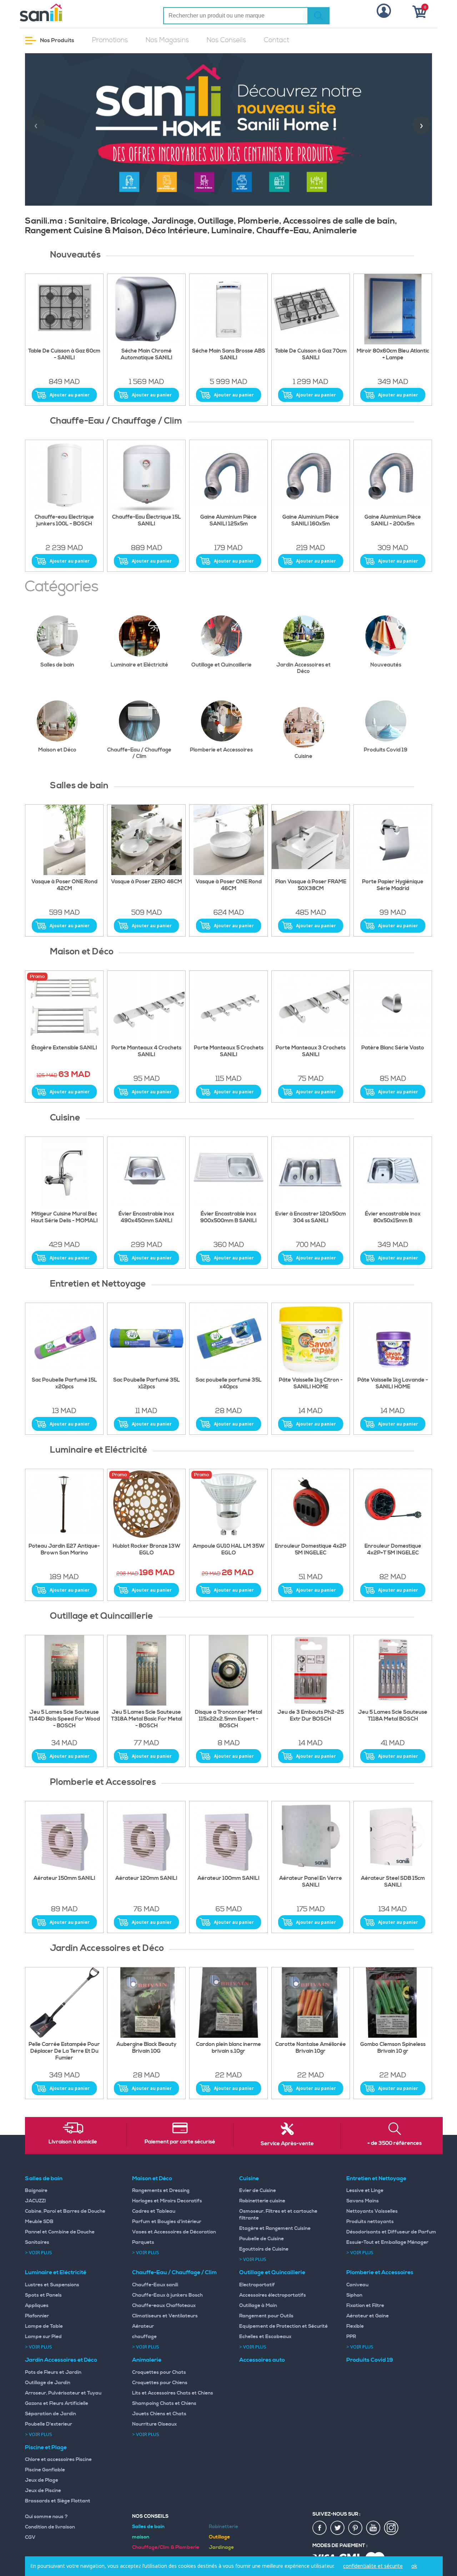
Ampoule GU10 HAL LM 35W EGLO (229, 1550)
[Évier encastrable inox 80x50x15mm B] (393, 1172)
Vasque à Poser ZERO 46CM (147, 882)
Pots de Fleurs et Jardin (53, 2372)
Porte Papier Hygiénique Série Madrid (393, 885)
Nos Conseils (226, 40)
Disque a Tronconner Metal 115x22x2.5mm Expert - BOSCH (228, 1719)
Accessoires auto (262, 2360)
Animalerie (147, 2360)
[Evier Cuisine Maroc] (311, 1172)
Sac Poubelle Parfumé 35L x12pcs (147, 1384)
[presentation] (36, 125)
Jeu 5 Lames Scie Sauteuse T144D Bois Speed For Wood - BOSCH (64, 1719)
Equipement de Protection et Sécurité (283, 2326)
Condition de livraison (50, 2527)
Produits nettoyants (370, 2222)
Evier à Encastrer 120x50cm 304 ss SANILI (311, 1217)
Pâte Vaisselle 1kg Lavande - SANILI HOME (393, 1384)
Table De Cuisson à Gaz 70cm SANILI (311, 355)
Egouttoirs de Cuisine (264, 2249)
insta (391, 2528)
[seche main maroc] (146, 309)
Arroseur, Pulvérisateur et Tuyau (63, 2393)
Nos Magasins (167, 40)
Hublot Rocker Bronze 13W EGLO (147, 1550)
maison (141, 2537)
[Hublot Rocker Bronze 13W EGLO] (146, 1504)
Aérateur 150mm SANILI (64, 1878)
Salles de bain (57, 665)
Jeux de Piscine (43, 2491)
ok (414, 2566)
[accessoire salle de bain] (228, 1006)
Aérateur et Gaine (368, 2316)
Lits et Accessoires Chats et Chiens (173, 2393)
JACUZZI (36, 2201)
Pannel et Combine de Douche (60, 2232)
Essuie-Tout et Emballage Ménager (387, 2242)
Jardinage (221, 2547)
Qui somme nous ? (46, 2517)
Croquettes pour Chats (159, 2372)
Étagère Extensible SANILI (64, 1048)
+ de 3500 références (395, 2143)
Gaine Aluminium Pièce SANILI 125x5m (228, 521)
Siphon (354, 2295)
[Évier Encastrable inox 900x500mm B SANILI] (228, 1172)
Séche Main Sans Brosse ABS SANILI (229, 355)
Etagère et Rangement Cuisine (275, 2228)
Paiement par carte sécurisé (180, 2142)
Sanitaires (37, 2242)
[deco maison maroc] (64, 1006)
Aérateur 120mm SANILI (146, 1878)
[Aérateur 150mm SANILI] (64, 1837)
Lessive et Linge (365, 2191)
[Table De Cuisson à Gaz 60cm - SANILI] (64, 309)
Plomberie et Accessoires (221, 750)
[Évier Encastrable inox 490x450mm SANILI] (146, 1172)
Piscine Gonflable (45, 2470)
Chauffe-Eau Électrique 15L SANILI (147, 521)
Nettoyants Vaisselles (372, 2211)
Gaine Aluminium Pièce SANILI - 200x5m (393, 521)
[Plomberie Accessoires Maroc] (311, 1837)
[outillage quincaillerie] (228, 1671)
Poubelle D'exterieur (49, 2424)
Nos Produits (57, 40)
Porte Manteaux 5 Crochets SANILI (229, 1051)
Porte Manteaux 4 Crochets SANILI (146, 1051)
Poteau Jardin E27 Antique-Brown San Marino (64, 1550)
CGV (30, 2537)
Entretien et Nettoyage (376, 2178)
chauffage (144, 2337)
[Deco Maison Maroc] (311, 1006)
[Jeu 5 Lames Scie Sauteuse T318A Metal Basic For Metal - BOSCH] (146, 1671)
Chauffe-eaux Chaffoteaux (164, 2306)
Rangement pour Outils (266, 2316)
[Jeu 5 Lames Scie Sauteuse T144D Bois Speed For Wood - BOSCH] (64, 1671)
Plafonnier (37, 2316)
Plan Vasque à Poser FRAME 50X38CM (311, 885)
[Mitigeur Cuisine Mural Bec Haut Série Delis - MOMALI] (64, 1172)
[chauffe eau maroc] (228, 475)
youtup (373, 2528)
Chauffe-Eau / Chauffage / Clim (139, 753)
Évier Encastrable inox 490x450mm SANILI (146, 1217)
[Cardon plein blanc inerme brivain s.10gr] (228, 2003)
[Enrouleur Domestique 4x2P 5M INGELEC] (311, 1504)
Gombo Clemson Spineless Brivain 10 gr (393, 2048)
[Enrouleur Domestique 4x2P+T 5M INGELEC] (393, 1504)
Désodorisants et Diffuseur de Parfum (391, 2232)
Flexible (355, 2326)
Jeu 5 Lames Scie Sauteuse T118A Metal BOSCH (393, 1716)
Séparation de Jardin (51, 2414)
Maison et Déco (57, 750)
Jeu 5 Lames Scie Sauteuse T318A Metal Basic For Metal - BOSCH (147, 1719)
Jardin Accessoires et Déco (303, 668)
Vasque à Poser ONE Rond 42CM (64, 885)
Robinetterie (224, 2527)
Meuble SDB (39, 2222)
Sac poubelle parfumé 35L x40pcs (229, 1384)
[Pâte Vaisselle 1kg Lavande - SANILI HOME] (393, 1338)
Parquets (143, 2242)
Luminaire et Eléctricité (139, 665)
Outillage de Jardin (48, 2383)
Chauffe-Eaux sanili (155, 2285)
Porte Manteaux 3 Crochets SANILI (311, 1051)
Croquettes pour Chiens (160, 2383)
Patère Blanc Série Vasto (393, 1048)
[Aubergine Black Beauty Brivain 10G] (146, 2003)
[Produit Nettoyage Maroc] (64, 1338)
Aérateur (143, 2326)
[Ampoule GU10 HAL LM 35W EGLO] (228, 1504)
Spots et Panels (43, 2295)
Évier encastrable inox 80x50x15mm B (393, 1217)
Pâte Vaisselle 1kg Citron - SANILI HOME (311, 1384)
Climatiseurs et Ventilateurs (165, 2316)
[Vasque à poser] (146, 840)
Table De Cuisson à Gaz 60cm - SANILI (64, 355)
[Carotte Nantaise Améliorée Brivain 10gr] (311, 2003)
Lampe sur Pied (43, 2337)
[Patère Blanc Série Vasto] (393, 1006)
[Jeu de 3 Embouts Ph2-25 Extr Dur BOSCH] (311, 1671)
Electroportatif (257, 2285)
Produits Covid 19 (386, 750)
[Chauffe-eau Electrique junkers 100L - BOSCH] (64, 475)
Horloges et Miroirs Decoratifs (167, 2201)
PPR (351, 2337)
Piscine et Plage (46, 2447)
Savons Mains (363, 2201)
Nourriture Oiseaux (154, 2424)
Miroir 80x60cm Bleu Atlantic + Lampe (393, 355)
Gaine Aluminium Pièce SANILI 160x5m (311, 521)
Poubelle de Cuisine (262, 2239)
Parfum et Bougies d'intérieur (167, 2222)
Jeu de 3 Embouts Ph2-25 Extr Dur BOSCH (311, 1716)
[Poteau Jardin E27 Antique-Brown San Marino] (64, 1504)
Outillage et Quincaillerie (222, 665)
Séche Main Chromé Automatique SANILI (147, 355)
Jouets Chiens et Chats (159, 2414)
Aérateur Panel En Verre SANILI (311, 1882)
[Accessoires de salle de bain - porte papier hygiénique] (393, 840)
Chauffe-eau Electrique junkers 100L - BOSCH (64, 521)
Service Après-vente (287, 2144)
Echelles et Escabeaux (265, 2337)
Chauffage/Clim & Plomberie (166, 2547)
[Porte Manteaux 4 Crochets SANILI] (146, 1006)
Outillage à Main (258, 2306)
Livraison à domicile (73, 2142)
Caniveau (357, 2285)
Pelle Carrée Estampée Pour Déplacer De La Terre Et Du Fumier (64, 2051)
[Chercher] (318, 16)
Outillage (219, 2537)
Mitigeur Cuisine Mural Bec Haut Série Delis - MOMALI (64, 1217)
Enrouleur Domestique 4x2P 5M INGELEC (311, 1550)
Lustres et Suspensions (52, 2285)
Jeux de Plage (42, 2480)
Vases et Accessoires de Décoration (174, 2232)
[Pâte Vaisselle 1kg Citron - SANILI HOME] (311, 1338)
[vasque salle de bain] (311, 840)
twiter (338, 2528)
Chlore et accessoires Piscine (58, 2460)
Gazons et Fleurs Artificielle (57, 2403)
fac (320, 2528)
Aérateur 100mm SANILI (228, 1878)
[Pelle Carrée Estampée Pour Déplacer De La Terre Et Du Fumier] (64, 2003)
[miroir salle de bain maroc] (393, 309)
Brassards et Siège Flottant (58, 2501)
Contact (277, 40)
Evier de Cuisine (258, 2191)
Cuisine (303, 756)
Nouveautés (386, 665)
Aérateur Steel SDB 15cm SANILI (393, 1882)
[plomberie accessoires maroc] (146, 1837)
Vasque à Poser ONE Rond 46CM (229, 885)
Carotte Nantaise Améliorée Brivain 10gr (311, 2048)
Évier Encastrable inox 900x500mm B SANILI (228, 1217)
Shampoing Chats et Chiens (164, 2403)
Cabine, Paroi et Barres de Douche (65, 2211)
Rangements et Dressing (161, 2191)
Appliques (37, 2306)
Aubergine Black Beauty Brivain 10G (146, 2048)
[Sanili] (68, 13)
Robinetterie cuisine (262, 2201)
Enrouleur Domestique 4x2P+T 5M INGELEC (393, 1550)
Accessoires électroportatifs (273, 2295)
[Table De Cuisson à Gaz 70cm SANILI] (311, 309)
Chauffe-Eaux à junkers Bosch (167, 2295)
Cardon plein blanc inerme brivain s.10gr (228, 2048)
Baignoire (36, 2191)
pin (356, 2528)
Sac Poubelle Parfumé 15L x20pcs (64, 1384)
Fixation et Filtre (365, 2306)
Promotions (110, 40)
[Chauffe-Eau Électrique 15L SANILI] (146, 475)
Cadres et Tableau (154, 2211)
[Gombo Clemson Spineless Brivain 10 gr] (393, 2003)
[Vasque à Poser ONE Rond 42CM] (64, 840)
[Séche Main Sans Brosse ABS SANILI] (228, 309)
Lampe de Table (44, 2326)
